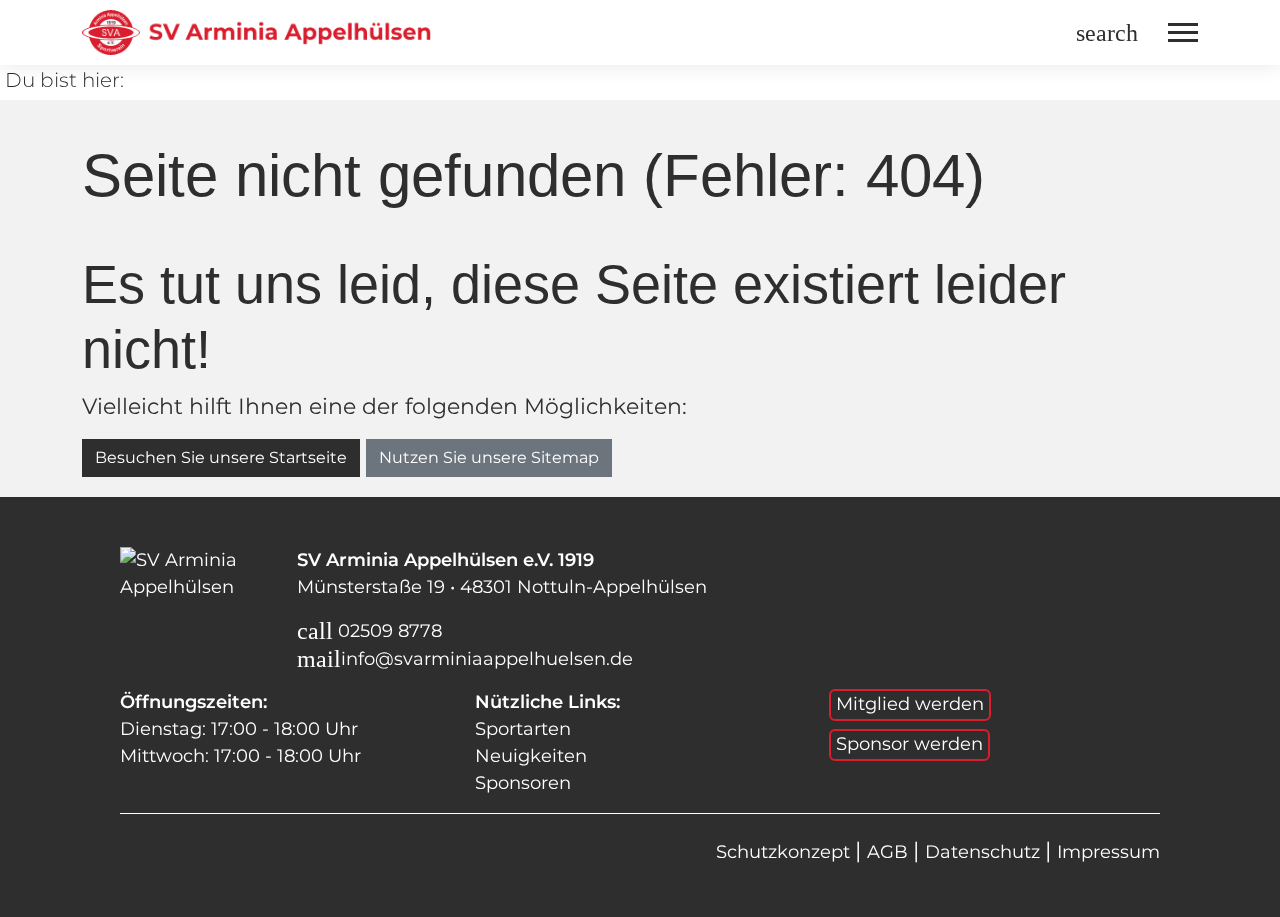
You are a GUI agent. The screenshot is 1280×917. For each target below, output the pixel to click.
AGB (890, 852)
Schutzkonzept (785, 852)
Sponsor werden (909, 744)
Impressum (1108, 852)
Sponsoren (523, 783)
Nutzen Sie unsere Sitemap (489, 457)
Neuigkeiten (531, 756)
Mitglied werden (910, 704)
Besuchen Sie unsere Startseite (221, 457)
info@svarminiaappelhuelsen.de (487, 659)
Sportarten (523, 729)
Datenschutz (985, 852)
